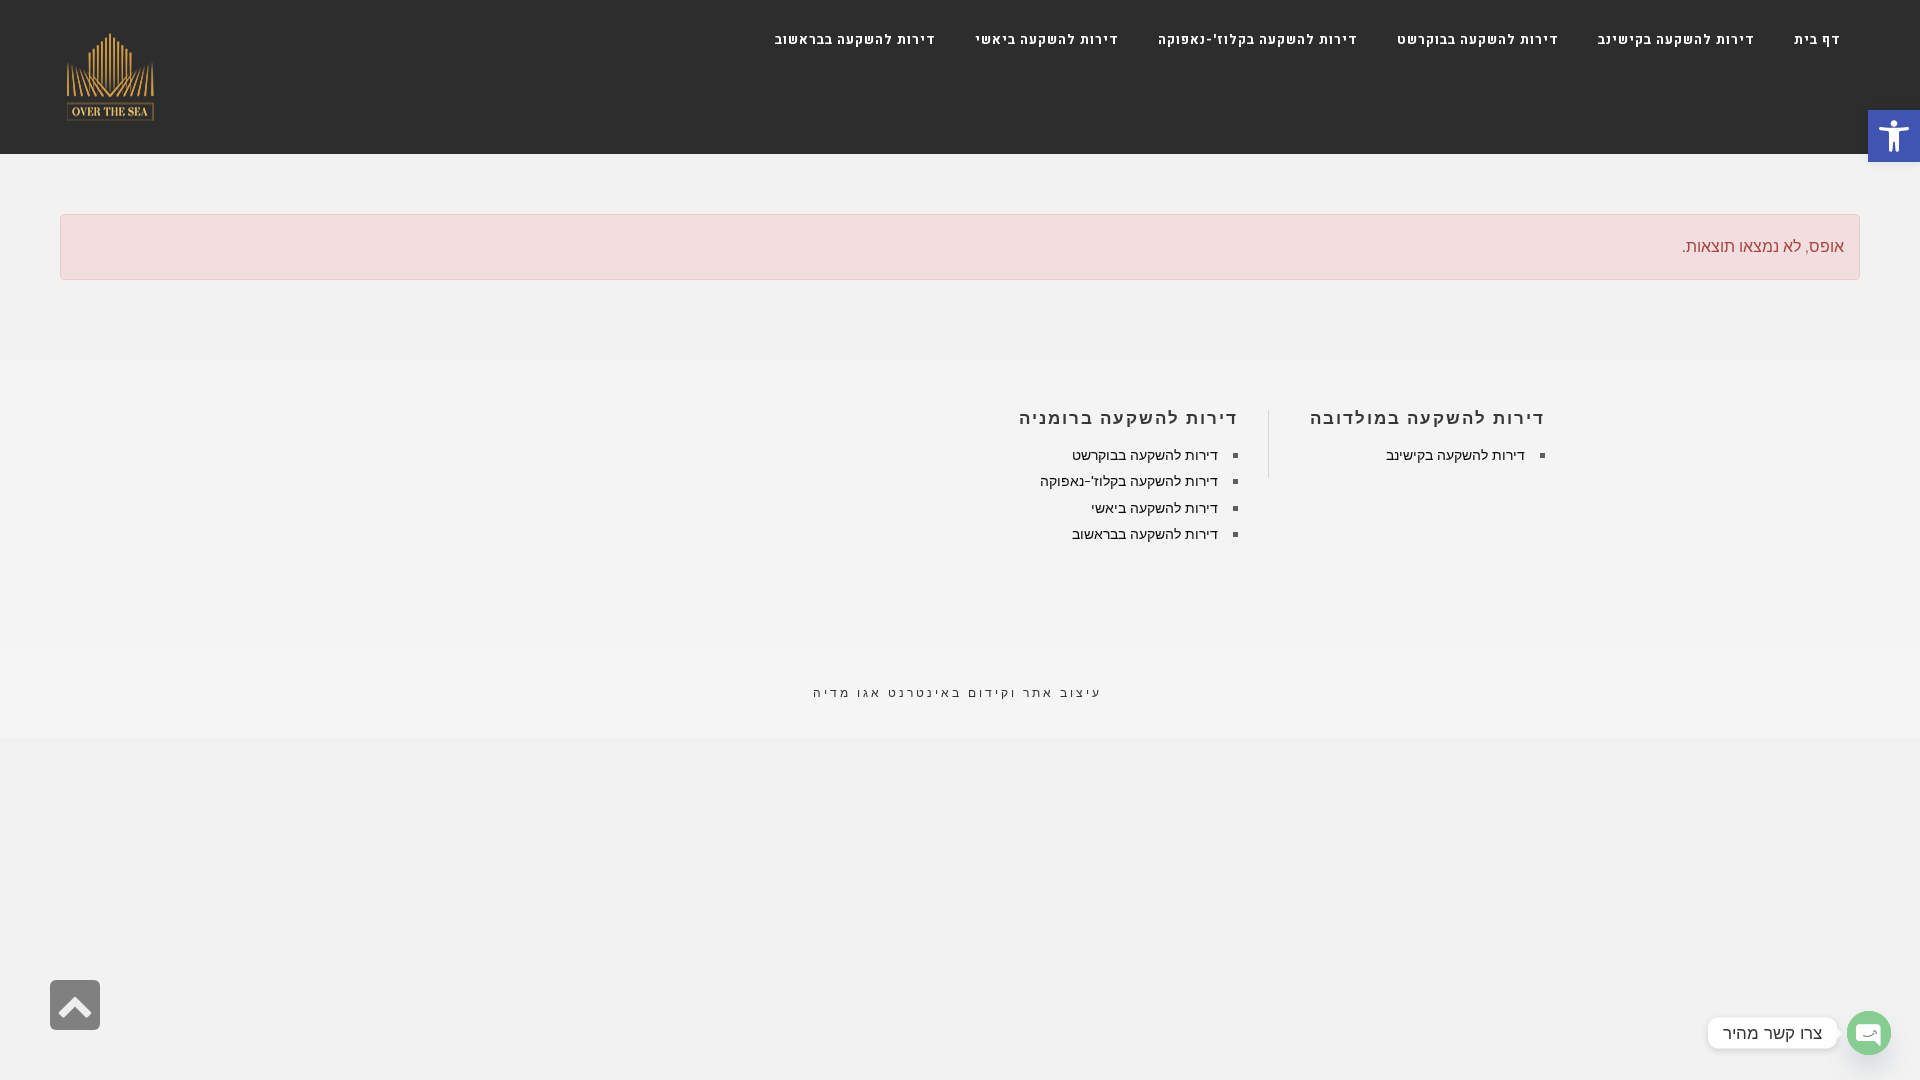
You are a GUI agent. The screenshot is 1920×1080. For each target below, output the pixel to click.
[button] (1894, 136)
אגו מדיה (847, 692)
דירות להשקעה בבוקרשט (1145, 455)
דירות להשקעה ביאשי (1154, 508)
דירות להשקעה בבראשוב (1145, 534)
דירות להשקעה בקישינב (1455, 455)
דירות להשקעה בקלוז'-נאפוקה (1129, 481)
